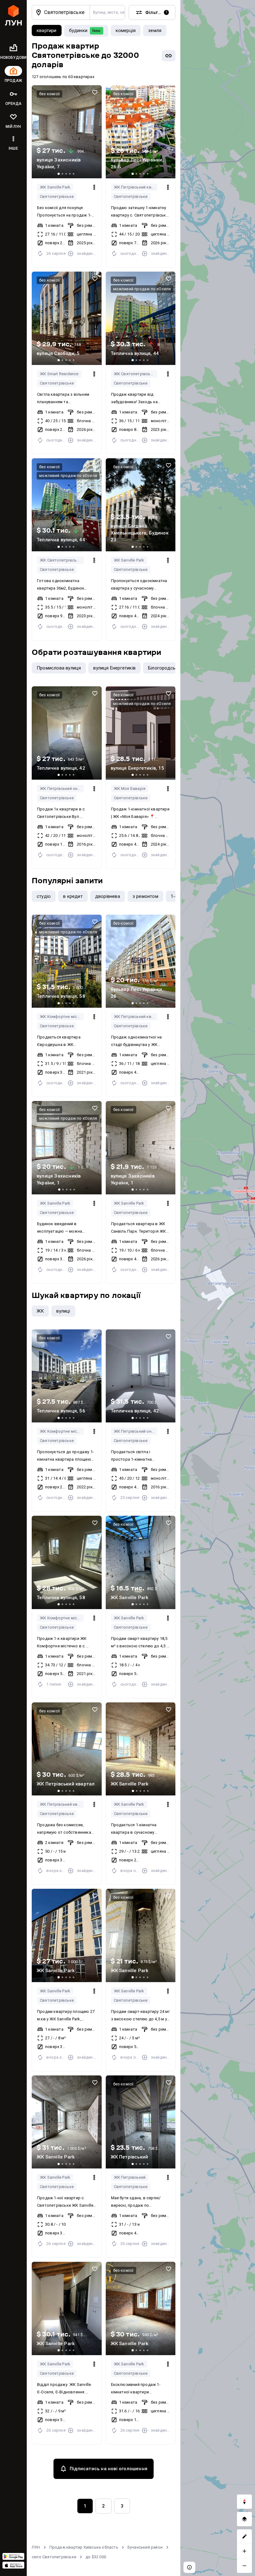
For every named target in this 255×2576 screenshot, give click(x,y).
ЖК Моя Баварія (130, 789)
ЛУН (36, 2547)
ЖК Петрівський (130, 2177)
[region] (218, 1288)
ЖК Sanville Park (55, 187)
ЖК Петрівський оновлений (62, 789)
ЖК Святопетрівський (136, 374)
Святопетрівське (57, 196)
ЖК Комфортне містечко (62, 1017)
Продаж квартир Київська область (84, 2547)
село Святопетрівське (54, 2557)
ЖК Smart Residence (59, 374)
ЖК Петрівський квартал (136, 187)
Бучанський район (145, 2547)
